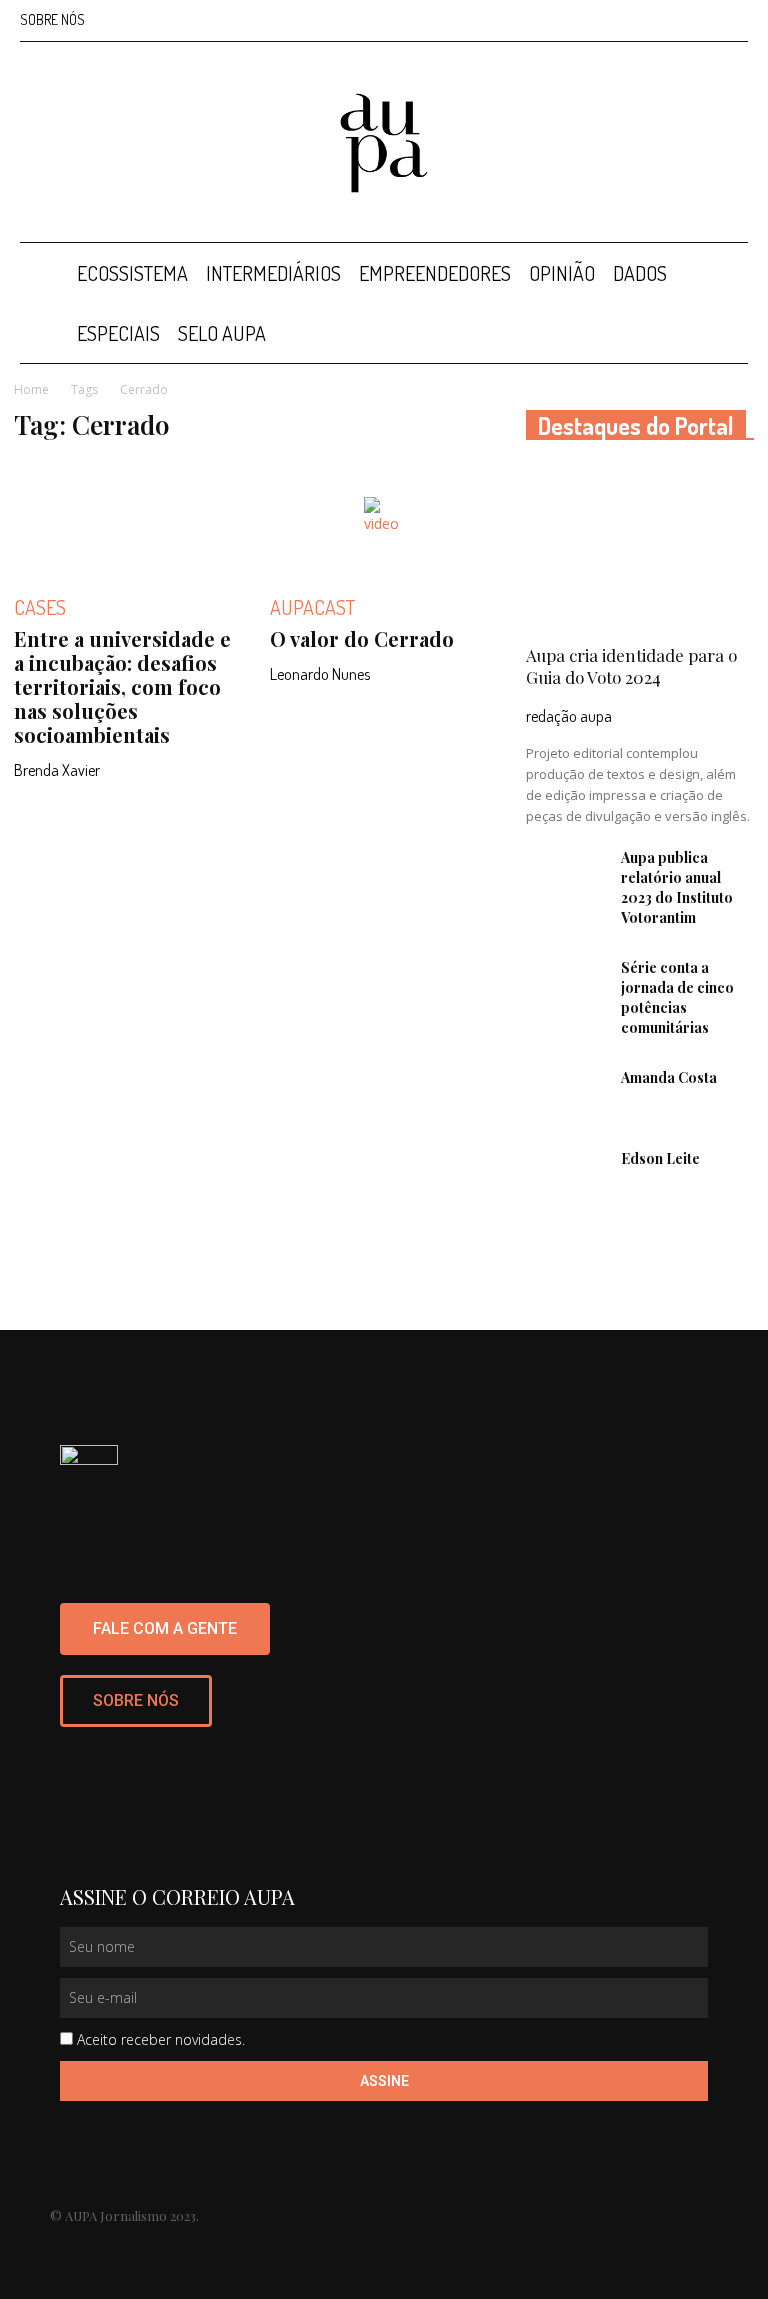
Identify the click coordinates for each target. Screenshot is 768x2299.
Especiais (118, 333)
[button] (724, 273)
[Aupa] (384, 143)
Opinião (562, 273)
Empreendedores (435, 273)
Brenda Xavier (57, 770)
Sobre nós (52, 19)
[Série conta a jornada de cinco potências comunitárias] (566, 986)
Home (31, 389)
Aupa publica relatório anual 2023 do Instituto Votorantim (677, 887)
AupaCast (312, 607)
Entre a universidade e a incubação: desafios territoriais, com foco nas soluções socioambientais (122, 686)
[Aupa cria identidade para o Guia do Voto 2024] (640, 548)
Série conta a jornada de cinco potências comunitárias (677, 997)
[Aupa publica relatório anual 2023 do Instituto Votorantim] (566, 876)
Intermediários (273, 273)
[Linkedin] (667, 20)
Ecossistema (132, 273)
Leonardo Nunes (320, 674)
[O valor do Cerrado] (384, 517)
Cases (40, 607)
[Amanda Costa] (566, 1096)
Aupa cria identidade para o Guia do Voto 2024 (631, 666)
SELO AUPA (222, 333)
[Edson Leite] (566, 1177)
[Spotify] (700, 20)
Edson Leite (660, 1158)
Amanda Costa (669, 1077)
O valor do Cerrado (362, 638)
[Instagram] (634, 20)
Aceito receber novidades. (161, 2039)
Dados (640, 273)
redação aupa (569, 716)
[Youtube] (733, 20)
